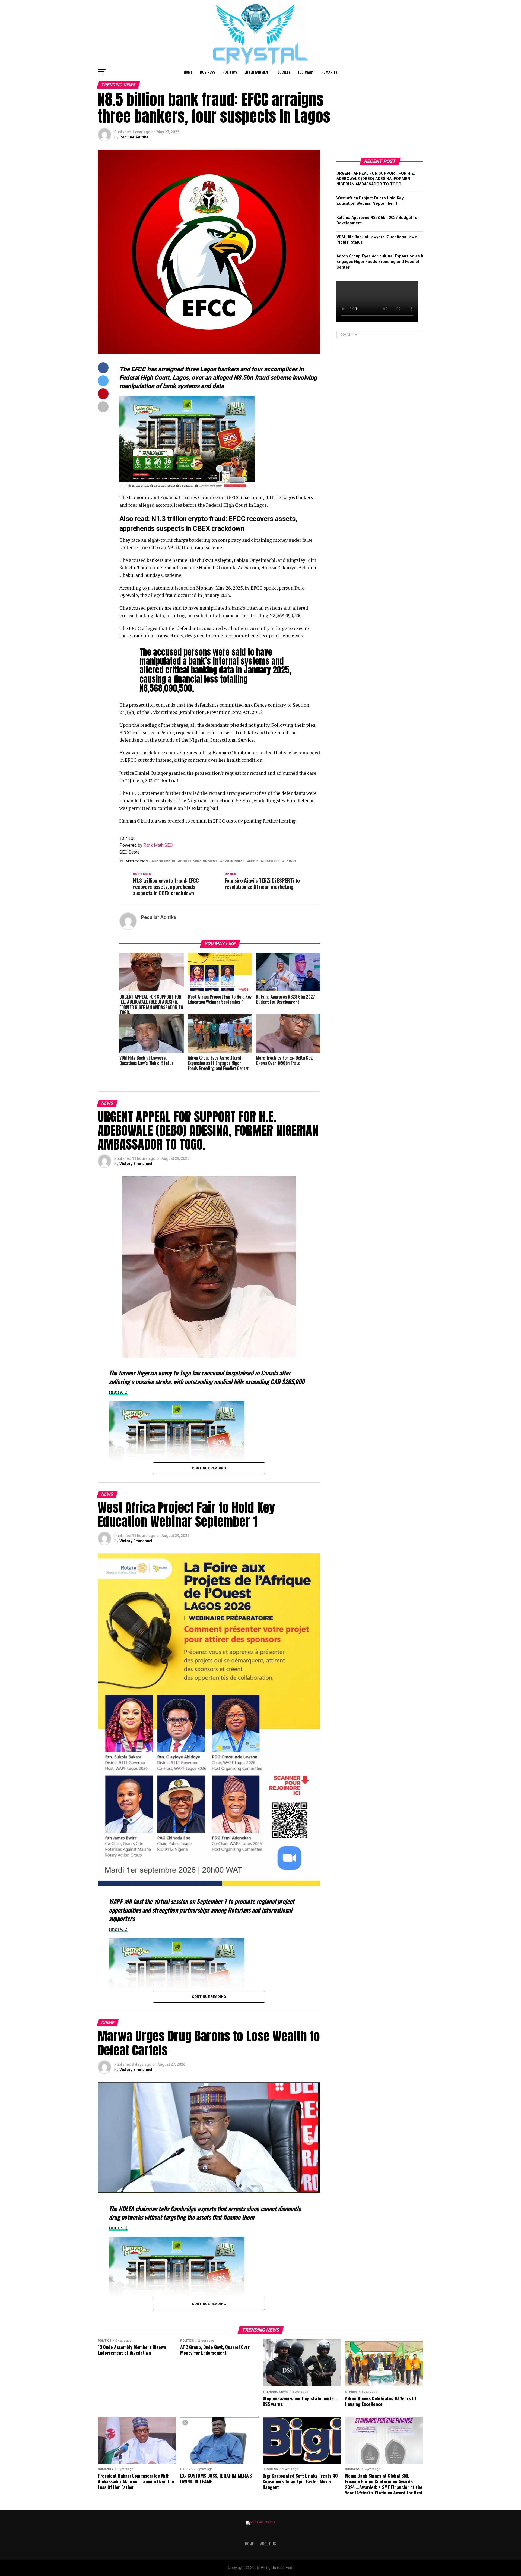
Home (188, 72)
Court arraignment (199, 862)
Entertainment (257, 72)
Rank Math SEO (158, 845)
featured (271, 862)
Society (284, 72)
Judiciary (306, 72)
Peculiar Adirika (134, 137)
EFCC (253, 862)
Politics (230, 72)
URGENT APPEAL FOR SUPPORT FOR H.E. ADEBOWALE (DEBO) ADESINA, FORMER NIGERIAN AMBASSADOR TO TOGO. (376, 179)
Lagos (290, 862)
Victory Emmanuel (136, 1164)
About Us (268, 2544)
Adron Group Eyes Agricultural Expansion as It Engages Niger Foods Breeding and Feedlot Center (380, 262)
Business (207, 72)
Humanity (329, 72)
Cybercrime (233, 862)
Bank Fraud (164, 862)
